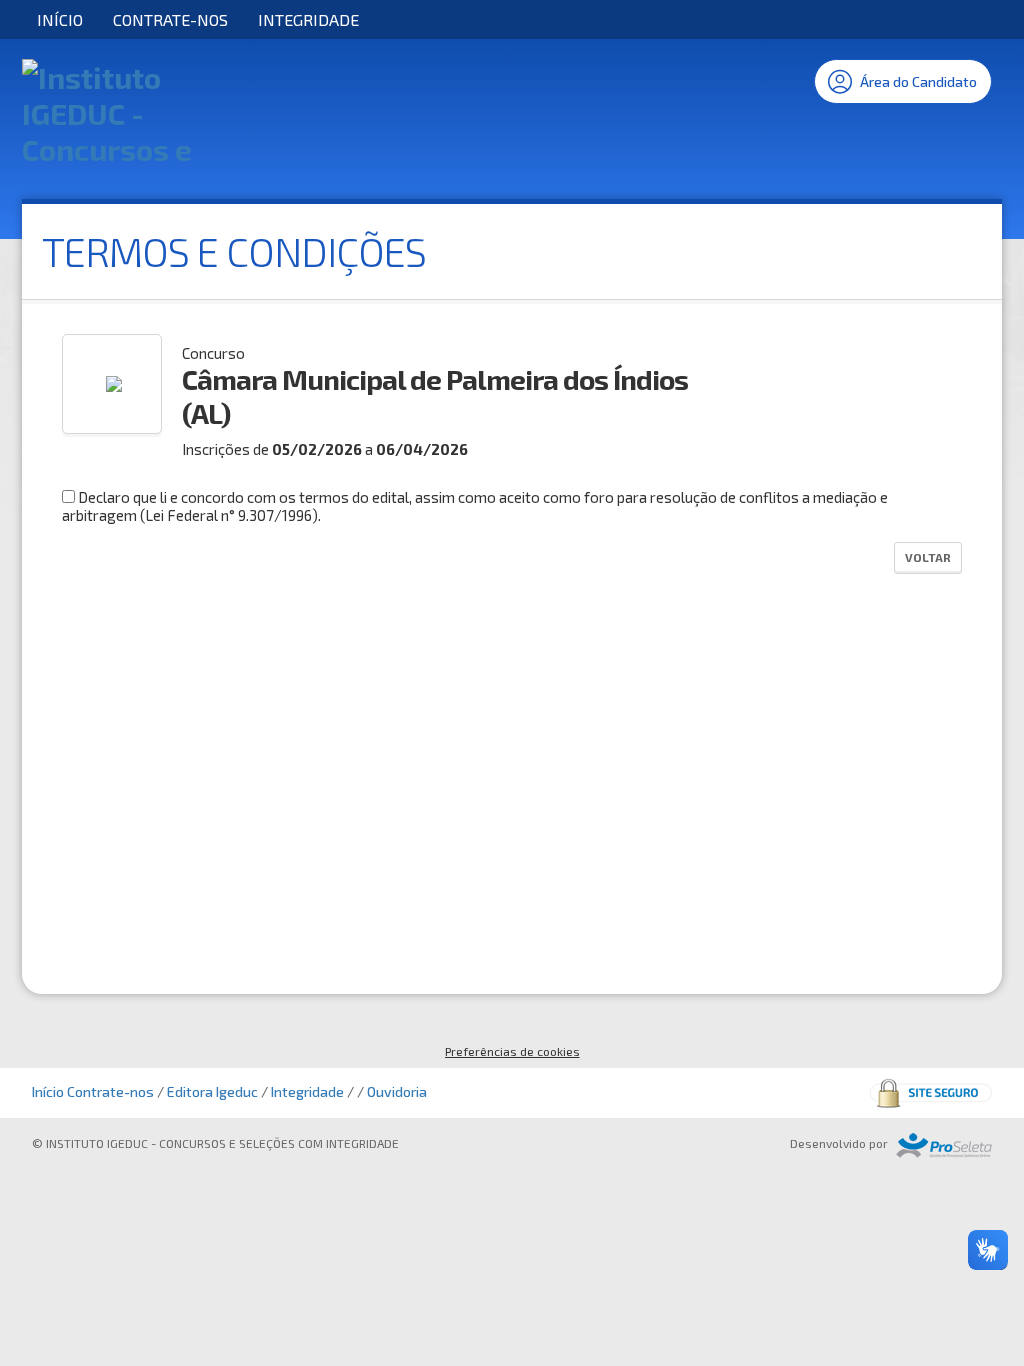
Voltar (928, 557)
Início (60, 19)
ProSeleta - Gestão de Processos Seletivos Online (944, 1145)
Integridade (308, 19)
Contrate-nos (170, 19)
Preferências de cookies (512, 1051)
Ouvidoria (397, 1091)
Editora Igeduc (212, 1091)
